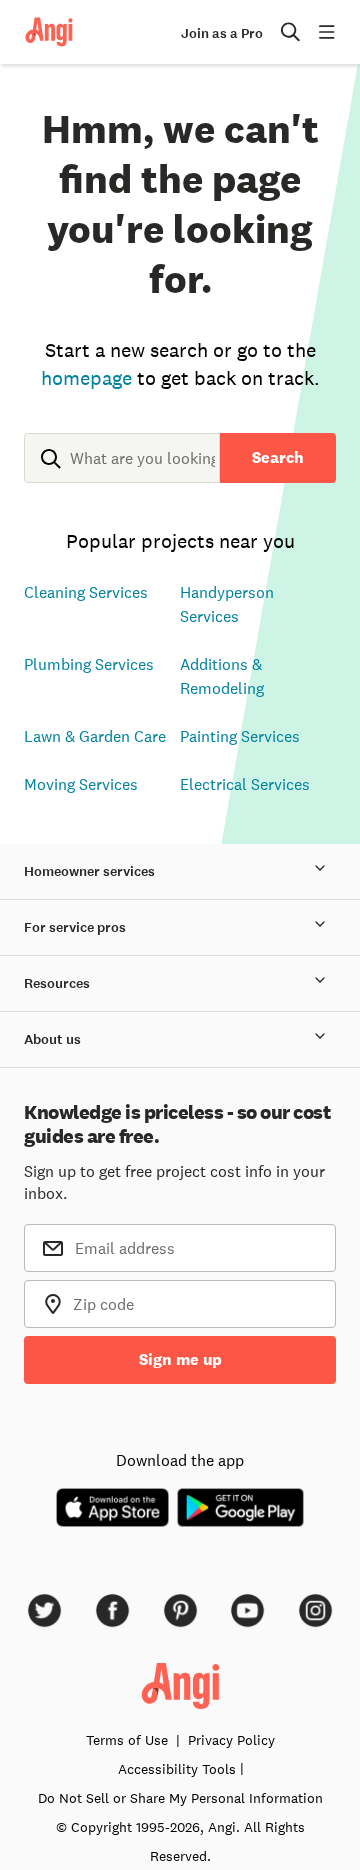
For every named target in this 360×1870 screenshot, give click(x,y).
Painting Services (240, 736)
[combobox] (122, 474)
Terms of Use (127, 1740)
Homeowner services (89, 871)
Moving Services (81, 784)
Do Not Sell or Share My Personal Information (180, 1798)
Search (278, 457)
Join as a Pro (222, 33)
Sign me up (180, 1359)
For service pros (75, 927)
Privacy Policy (231, 1740)
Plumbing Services (89, 664)
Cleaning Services (86, 592)
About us (52, 1039)
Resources (57, 983)
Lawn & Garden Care (95, 736)
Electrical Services (245, 784)
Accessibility (177, 1769)
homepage (86, 378)
